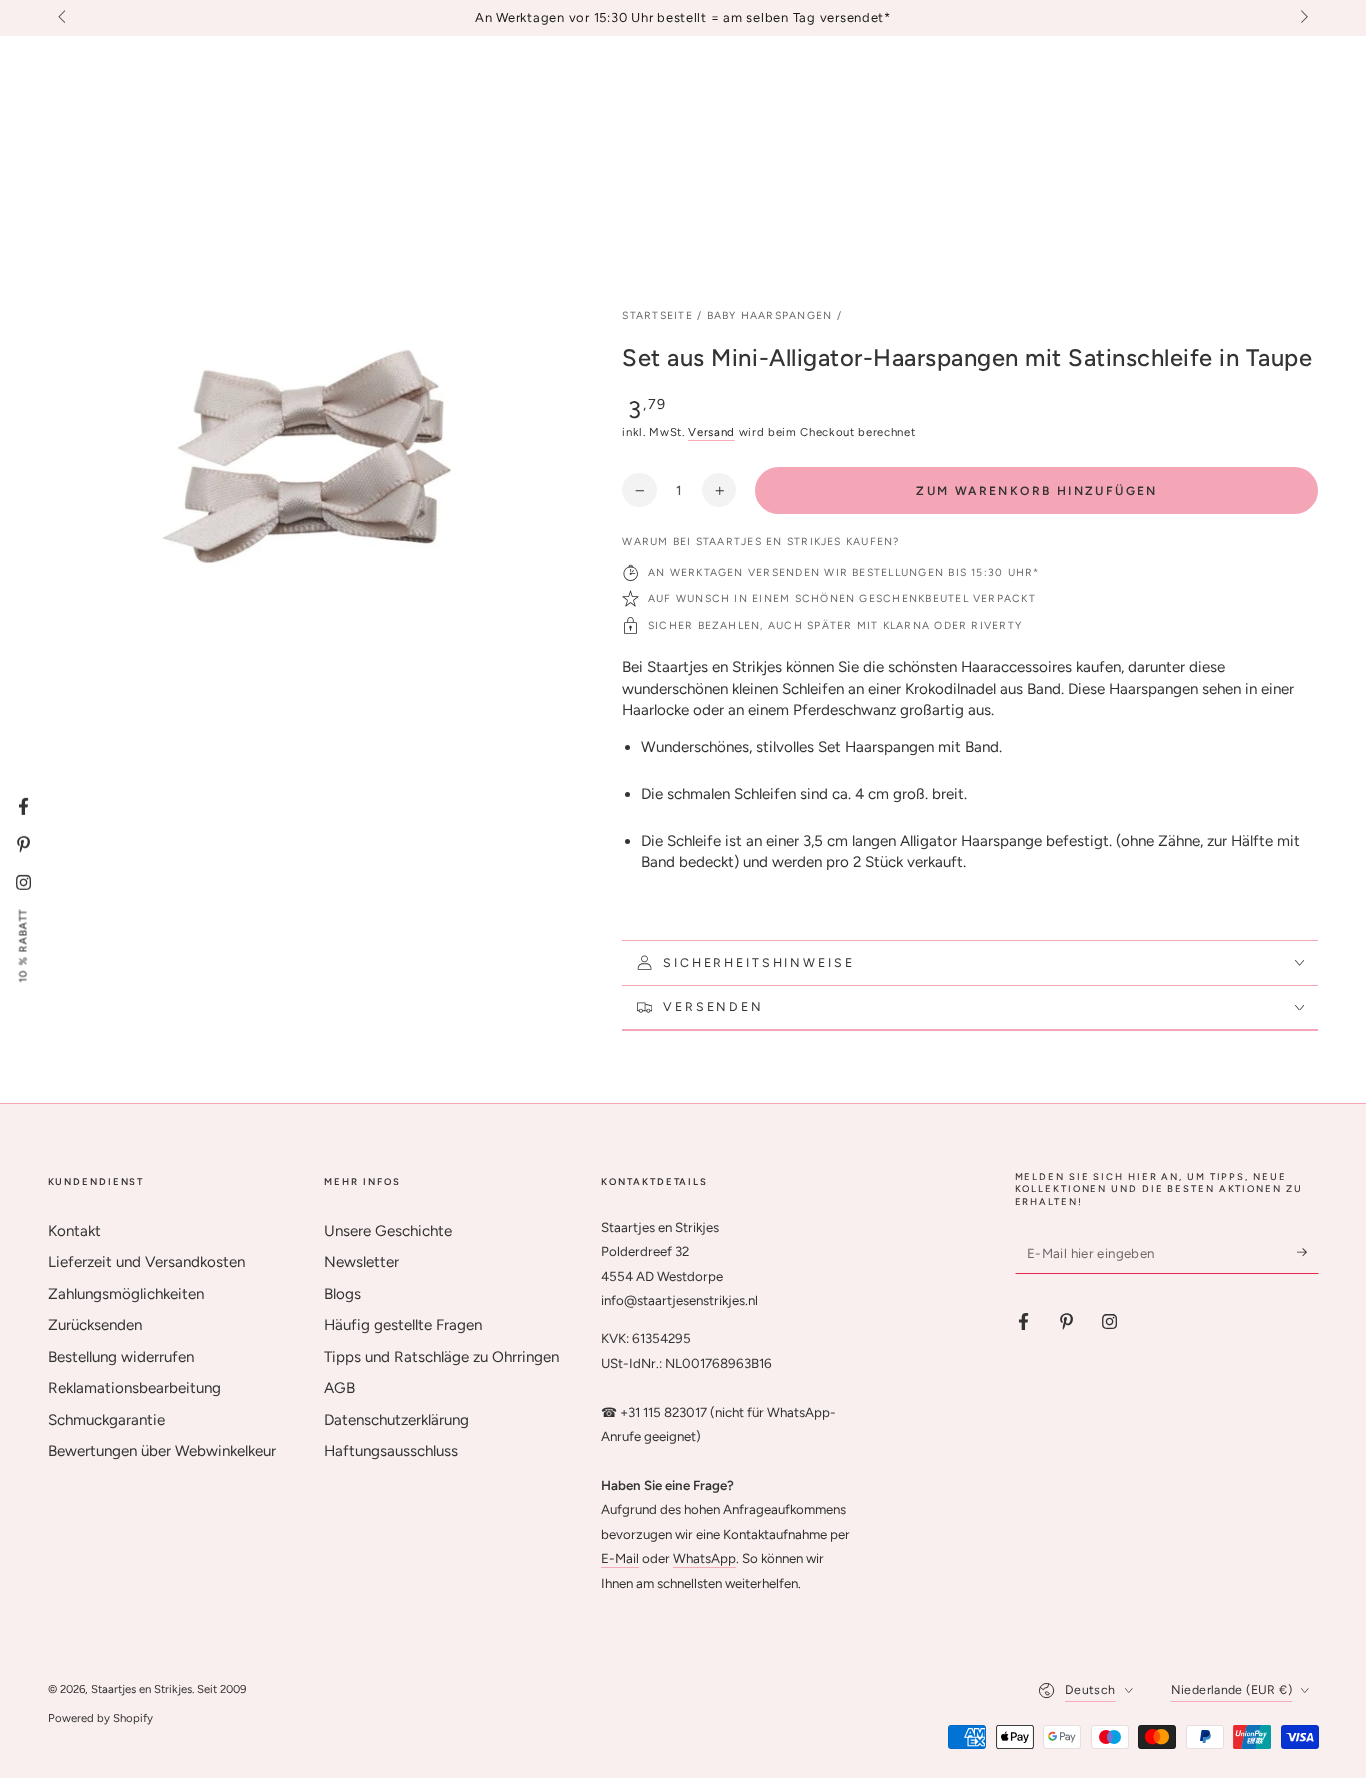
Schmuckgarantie (106, 1420)
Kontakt (74, 1231)
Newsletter (361, 1262)
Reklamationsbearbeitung (134, 1388)
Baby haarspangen (770, 315)
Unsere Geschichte (388, 1231)
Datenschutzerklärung (396, 1420)
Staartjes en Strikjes (141, 1689)
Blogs (342, 1294)
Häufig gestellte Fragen (403, 1325)
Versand (711, 432)
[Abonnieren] (1308, 1253)
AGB (339, 1388)
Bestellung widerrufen (121, 1357)
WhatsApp (704, 1558)
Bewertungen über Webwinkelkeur (162, 1451)
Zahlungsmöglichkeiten (126, 1294)
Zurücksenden (95, 1325)
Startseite (657, 315)
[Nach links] (64, 18)
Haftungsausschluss (391, 1451)
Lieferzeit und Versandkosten (146, 1262)
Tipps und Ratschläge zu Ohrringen (441, 1357)
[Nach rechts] (1302, 18)
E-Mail (620, 1558)
